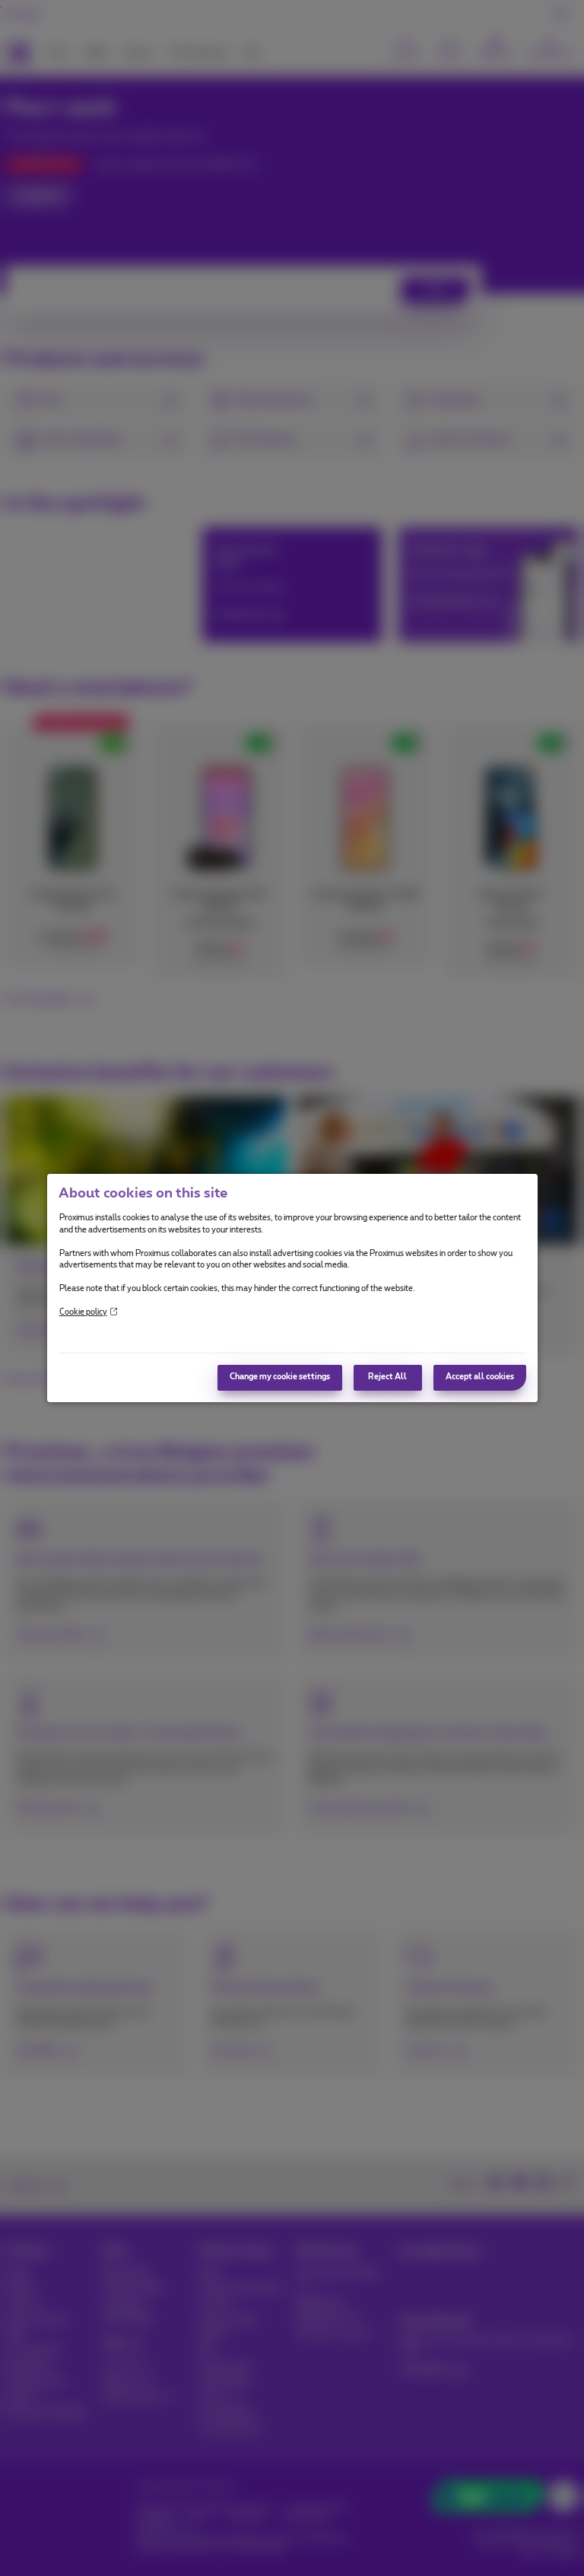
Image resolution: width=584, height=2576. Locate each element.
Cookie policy (83, 1312)
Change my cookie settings (280, 1377)
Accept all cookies (480, 1377)
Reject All (387, 1377)
